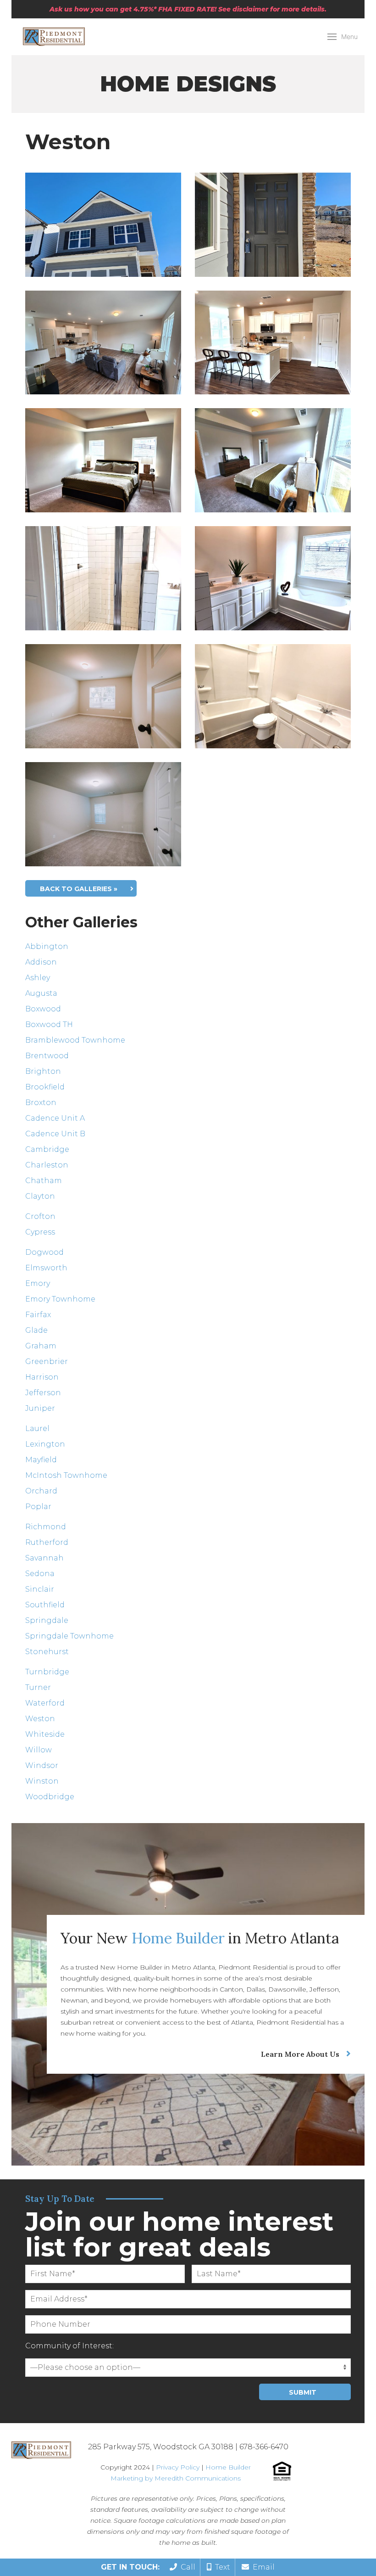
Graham (41, 1346)
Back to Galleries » (79, 889)
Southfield (45, 1605)
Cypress (40, 1232)
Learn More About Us (300, 2054)
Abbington (47, 946)
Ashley (38, 978)
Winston (42, 1781)
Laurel (37, 1428)
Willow (39, 1750)
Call (186, 2567)
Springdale (47, 1620)
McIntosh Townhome (66, 1475)
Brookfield (45, 1087)
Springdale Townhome (69, 1636)
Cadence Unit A (55, 1118)
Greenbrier (47, 1361)
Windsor (42, 1765)
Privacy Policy (178, 2467)
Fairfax (38, 1315)
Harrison (42, 1377)
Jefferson (43, 1393)
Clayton (40, 1196)
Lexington (45, 1444)
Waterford (45, 1703)
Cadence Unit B (55, 1134)
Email (262, 2567)
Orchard (41, 1491)
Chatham (44, 1181)
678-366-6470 (264, 2447)
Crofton (40, 1216)
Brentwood (47, 1056)
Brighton (43, 1071)
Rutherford (47, 1542)
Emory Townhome (60, 1299)
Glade (36, 1330)
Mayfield (41, 1460)
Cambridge (47, 1149)
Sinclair (40, 1589)
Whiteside (45, 1734)
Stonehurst (47, 1652)
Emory (38, 1283)
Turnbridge (47, 1672)
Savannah (44, 1558)
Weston (40, 1719)
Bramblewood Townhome (75, 1040)
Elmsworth (46, 1268)
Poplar (38, 1507)
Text (221, 2567)
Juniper (40, 1408)
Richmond (46, 1527)
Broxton (41, 1103)
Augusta (41, 993)
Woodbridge (50, 1797)
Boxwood (43, 1009)
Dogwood (44, 1252)
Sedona (40, 1574)
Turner (38, 1687)
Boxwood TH (49, 1024)
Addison (41, 962)
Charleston (47, 1165)
